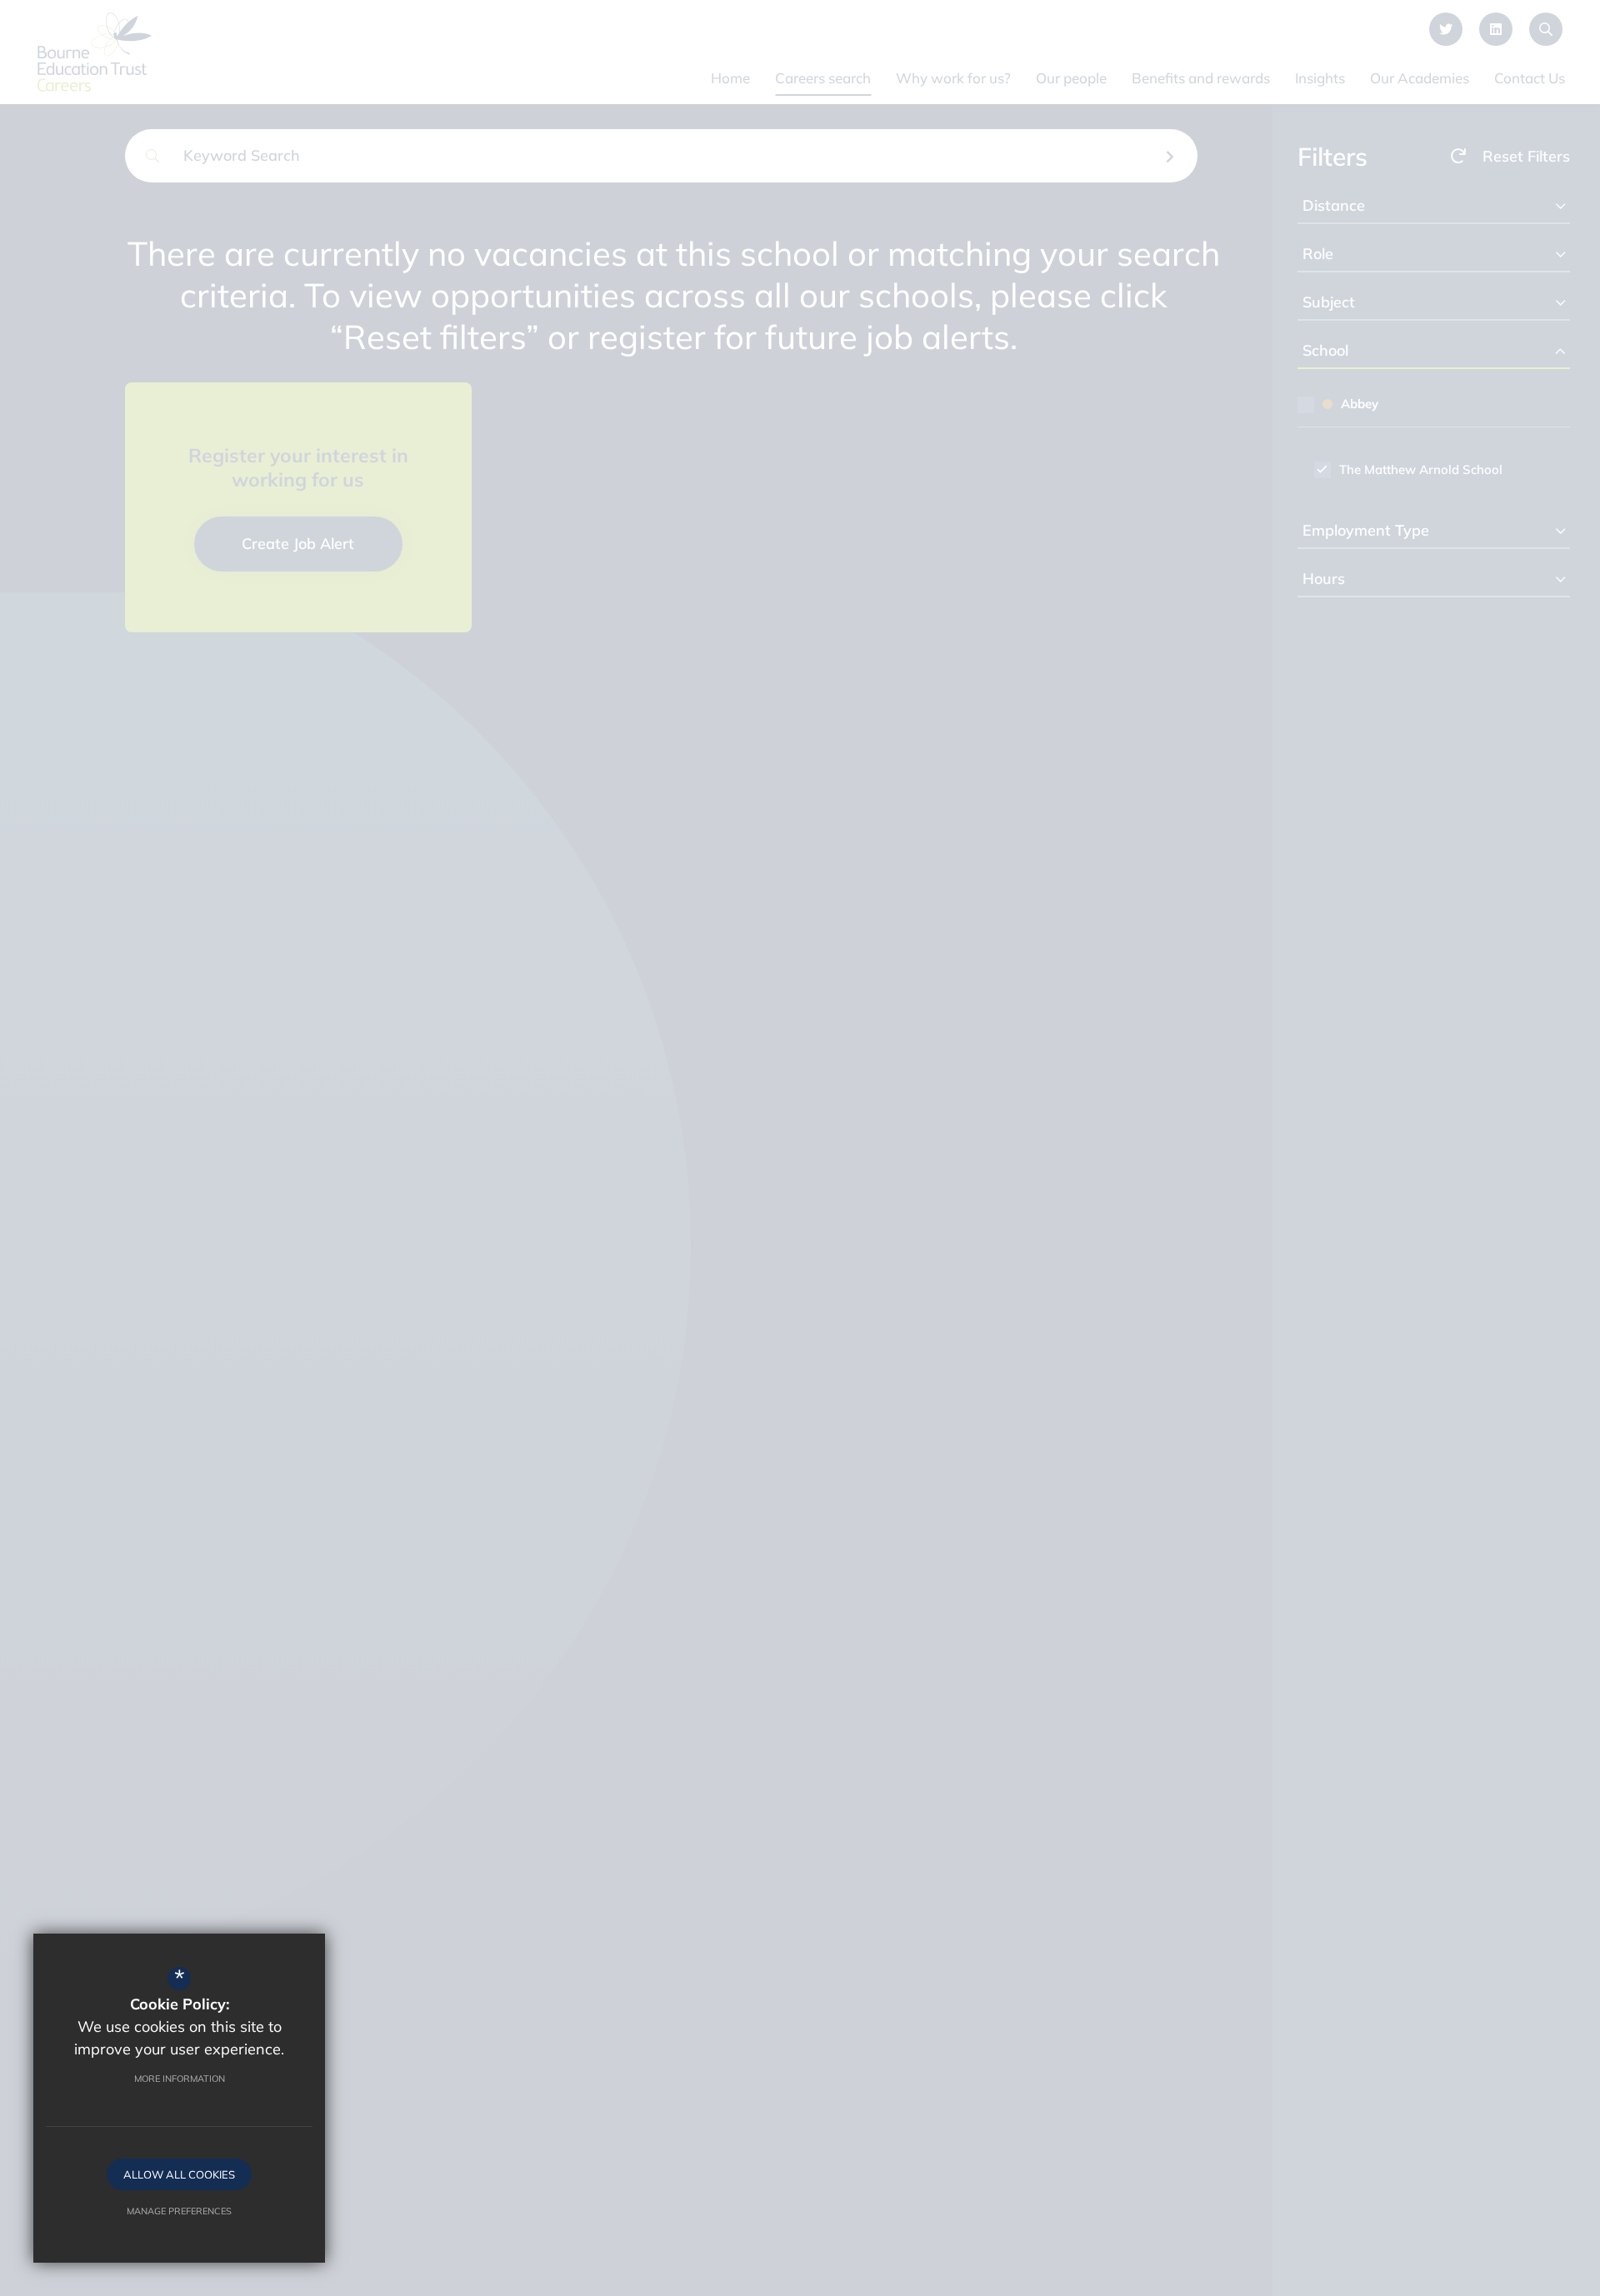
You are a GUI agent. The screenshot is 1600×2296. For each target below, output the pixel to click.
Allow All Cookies (179, 2174)
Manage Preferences (179, 2211)
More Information (180, 2079)
